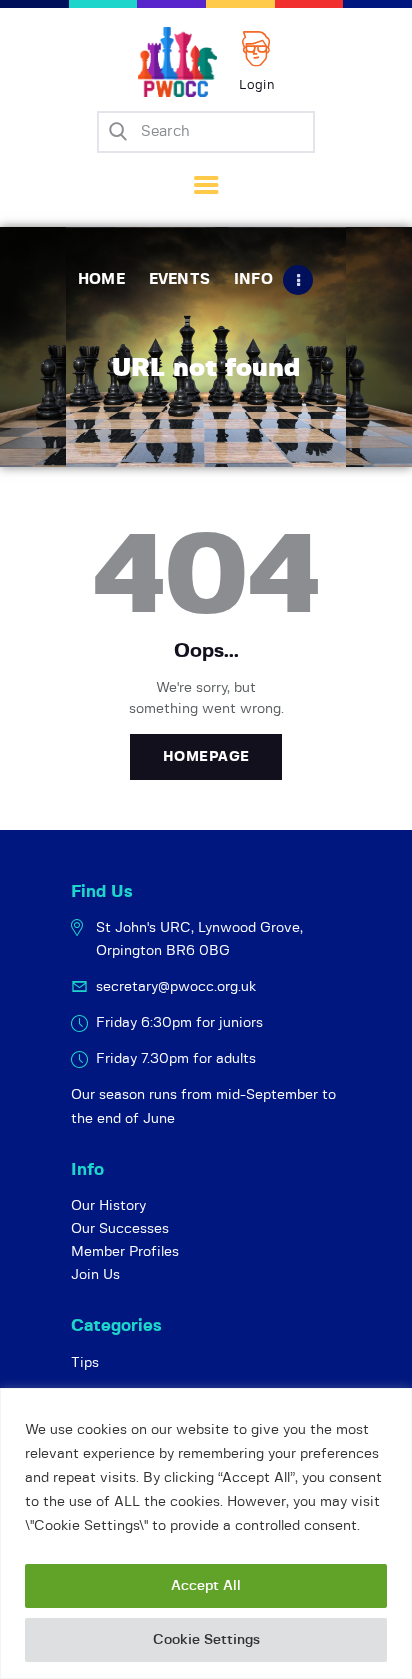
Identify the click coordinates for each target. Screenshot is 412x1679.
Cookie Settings (206, 1640)
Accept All (206, 1586)
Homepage (206, 757)
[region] (206, 1533)
